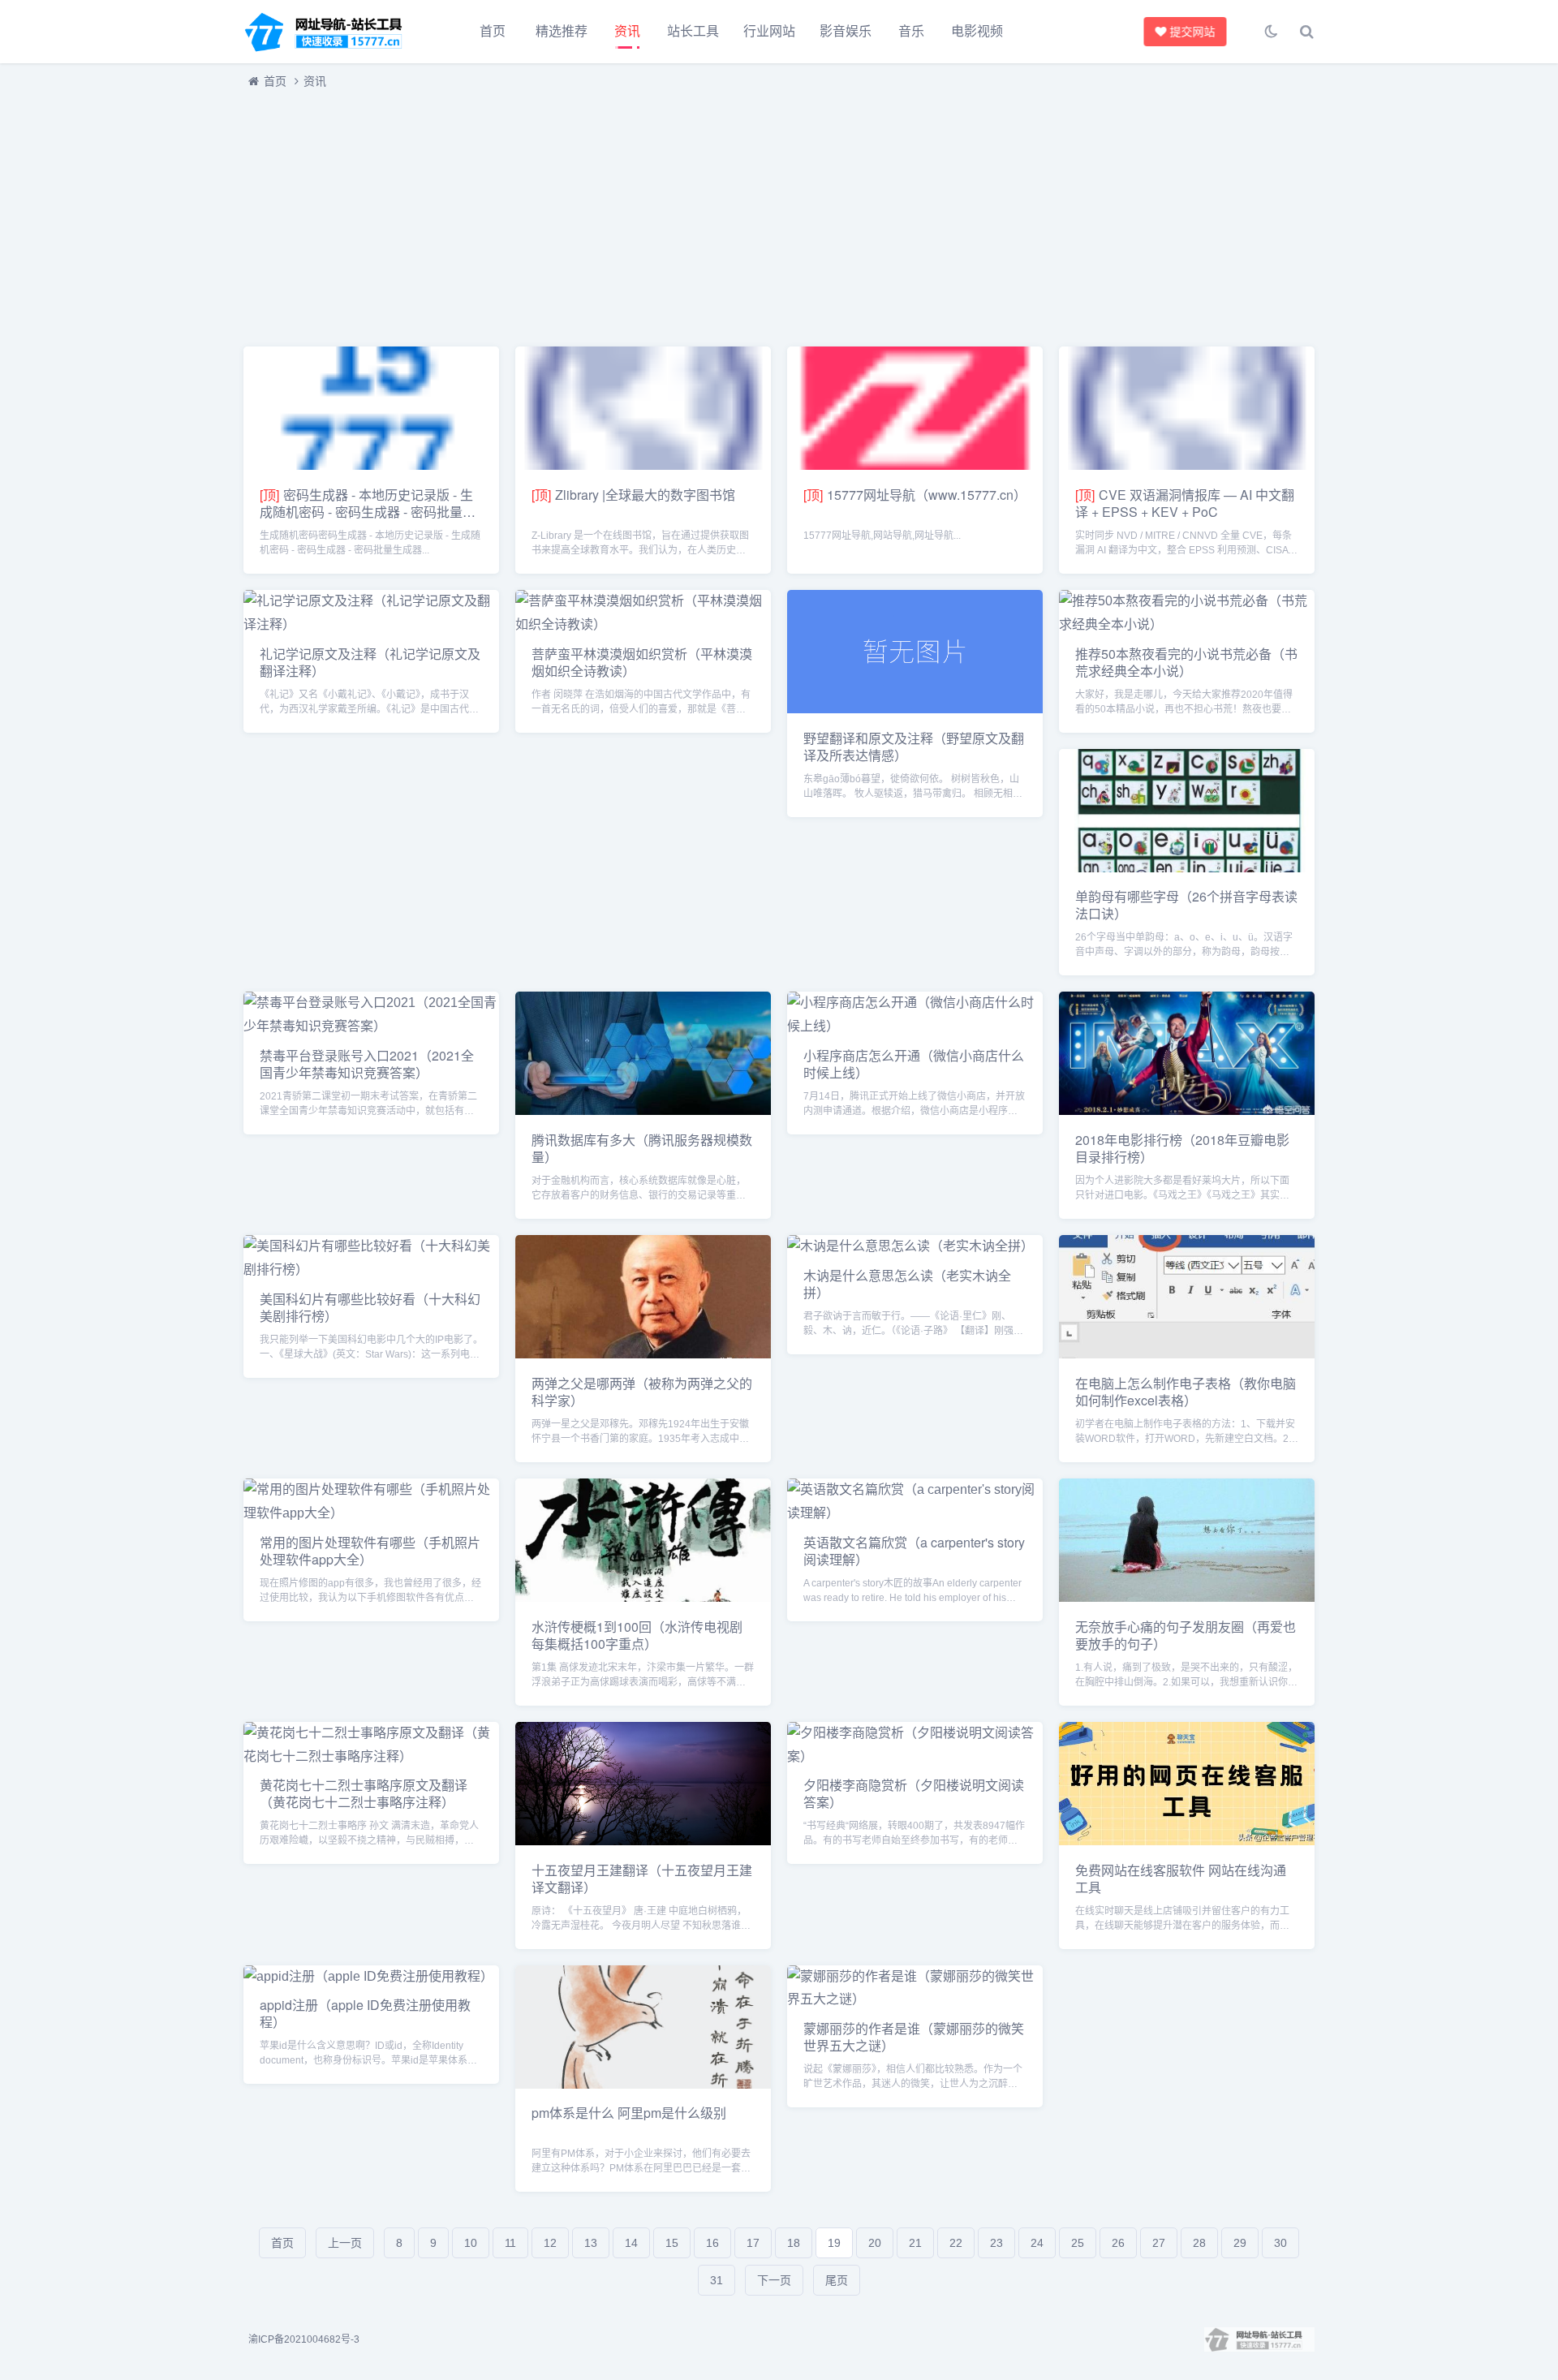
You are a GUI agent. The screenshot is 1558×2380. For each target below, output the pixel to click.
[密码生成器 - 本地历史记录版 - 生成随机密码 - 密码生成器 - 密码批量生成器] (371, 465)
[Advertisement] (730, 213)
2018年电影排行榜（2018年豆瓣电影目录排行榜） (1182, 1148)
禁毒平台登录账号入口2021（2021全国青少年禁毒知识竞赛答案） (367, 1064)
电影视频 (977, 31)
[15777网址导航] (333, 32)
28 (1199, 2243)
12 (550, 2243)
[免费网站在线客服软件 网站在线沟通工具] (1187, 1841)
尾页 (837, 2280)
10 (471, 2243)
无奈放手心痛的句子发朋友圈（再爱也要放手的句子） (1186, 1635)
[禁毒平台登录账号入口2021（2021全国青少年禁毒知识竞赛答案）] (371, 1026)
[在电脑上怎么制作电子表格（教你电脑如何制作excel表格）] (1187, 1354)
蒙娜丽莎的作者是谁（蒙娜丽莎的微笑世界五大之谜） (914, 2037)
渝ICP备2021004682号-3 (304, 2339)
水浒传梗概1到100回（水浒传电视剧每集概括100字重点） (637, 1635)
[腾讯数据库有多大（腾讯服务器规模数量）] (643, 1110)
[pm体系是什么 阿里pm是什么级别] (643, 2084)
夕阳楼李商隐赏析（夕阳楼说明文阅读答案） (914, 1793)
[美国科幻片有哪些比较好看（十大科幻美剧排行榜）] (371, 1270)
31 (717, 2280)
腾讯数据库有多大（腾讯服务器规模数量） (642, 1148)
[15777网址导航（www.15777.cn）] (915, 465)
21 (915, 2243)
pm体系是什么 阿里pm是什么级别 (629, 2113)
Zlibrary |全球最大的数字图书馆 (645, 495)
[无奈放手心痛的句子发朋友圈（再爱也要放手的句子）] (1187, 1597)
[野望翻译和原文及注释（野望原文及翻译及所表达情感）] (915, 709)
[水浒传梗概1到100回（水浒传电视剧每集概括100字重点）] (643, 1597)
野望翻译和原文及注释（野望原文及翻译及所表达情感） (914, 747)
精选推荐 (562, 31)
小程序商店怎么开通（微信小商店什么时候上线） (914, 1064)
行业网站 (769, 31)
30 (1280, 2243)
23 (996, 2243)
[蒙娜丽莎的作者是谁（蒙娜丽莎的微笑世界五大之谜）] (915, 1999)
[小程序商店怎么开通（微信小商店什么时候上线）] (915, 1026)
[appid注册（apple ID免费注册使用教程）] (368, 1976)
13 (591, 2243)
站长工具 (693, 31)
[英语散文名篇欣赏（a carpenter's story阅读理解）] (915, 1513)
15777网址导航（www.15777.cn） (927, 495)
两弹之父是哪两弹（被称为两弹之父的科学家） (642, 1392)
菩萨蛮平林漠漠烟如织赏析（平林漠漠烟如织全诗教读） (642, 662)
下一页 (774, 2280)
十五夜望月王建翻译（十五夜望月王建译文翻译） (642, 1879)
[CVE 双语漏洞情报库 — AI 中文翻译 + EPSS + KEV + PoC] (1187, 465)
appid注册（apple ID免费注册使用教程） (365, 2013)
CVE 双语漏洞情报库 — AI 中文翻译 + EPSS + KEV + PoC (1185, 503)
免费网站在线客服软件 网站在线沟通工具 (1181, 1879)
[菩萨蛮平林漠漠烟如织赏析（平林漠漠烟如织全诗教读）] (643, 624)
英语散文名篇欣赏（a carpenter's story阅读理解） (914, 1551)
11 (510, 2243)
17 (753, 2243)
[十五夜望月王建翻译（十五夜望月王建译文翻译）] (643, 1841)
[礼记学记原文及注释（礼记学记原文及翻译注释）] (371, 624)
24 (1037, 2243)
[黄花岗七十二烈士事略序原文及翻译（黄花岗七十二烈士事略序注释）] (371, 1756)
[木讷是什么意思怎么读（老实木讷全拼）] (910, 1246)
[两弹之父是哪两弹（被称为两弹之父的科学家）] (643, 1354)
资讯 (627, 31)
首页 (493, 31)
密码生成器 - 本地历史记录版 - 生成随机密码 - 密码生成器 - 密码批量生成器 (368, 512)
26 (1118, 2243)
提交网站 (1194, 32)
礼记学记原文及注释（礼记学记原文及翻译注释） (370, 662)
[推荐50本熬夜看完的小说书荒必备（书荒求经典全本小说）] (1187, 624)
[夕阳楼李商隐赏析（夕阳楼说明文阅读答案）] (915, 1756)
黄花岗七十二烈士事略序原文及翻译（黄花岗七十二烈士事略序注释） (364, 1793)
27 (1159, 2243)
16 (712, 2243)
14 (631, 2243)
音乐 (911, 31)
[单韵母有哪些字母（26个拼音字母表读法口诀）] (1187, 868)
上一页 (345, 2243)
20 (875, 2243)
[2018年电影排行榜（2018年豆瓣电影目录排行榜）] (1187, 1110)
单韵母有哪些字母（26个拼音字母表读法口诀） (1186, 905)
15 (672, 2243)
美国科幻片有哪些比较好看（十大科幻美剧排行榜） (370, 1307)
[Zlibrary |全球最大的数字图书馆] (643, 465)
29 (1240, 2243)
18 (794, 2243)
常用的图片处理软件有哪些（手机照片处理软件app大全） (370, 1551)
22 (956, 2243)
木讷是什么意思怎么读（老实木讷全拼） (907, 1284)
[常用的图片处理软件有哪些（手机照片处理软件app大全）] (371, 1513)
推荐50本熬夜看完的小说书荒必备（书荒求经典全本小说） (1186, 662)
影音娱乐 (846, 31)
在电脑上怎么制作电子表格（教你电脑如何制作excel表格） (1186, 1392)
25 (1078, 2243)
